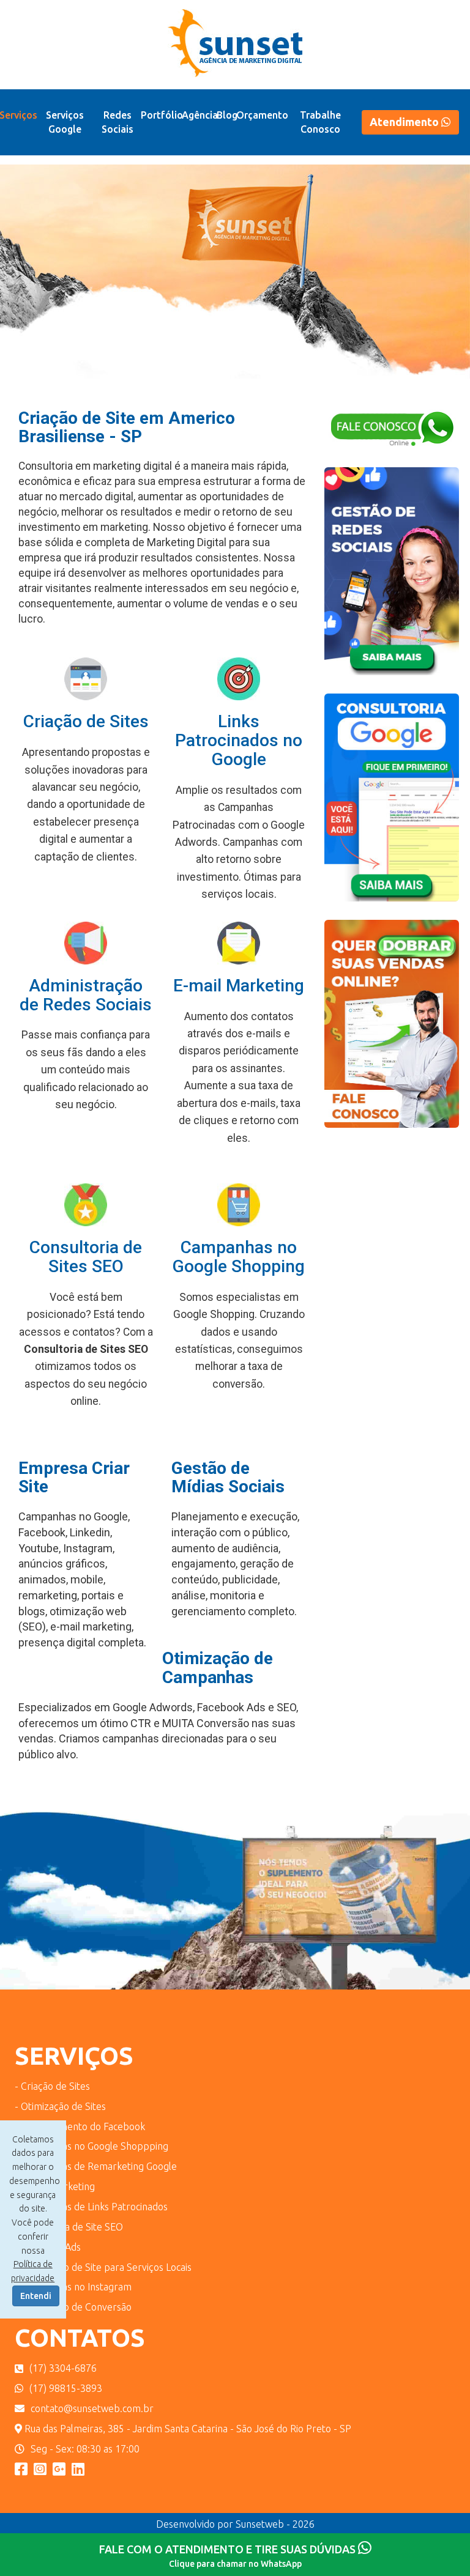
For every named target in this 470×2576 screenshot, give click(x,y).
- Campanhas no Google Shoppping (91, 2146)
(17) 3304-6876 (63, 2368)
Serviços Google (65, 122)
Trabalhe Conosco (320, 122)
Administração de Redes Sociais (86, 995)
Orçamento (262, 115)
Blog (227, 115)
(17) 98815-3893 (66, 2388)
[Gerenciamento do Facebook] (392, 579)
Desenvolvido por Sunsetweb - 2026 (235, 2524)
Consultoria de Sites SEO (86, 1257)
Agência (200, 115)
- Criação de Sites (52, 2086)
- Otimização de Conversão (73, 2307)
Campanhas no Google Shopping (239, 1257)
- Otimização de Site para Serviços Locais (103, 2267)
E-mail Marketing (239, 986)
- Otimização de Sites (60, 2106)
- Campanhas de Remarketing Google (96, 2166)
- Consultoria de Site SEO (69, 2227)
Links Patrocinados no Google (239, 740)
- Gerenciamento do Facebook (80, 2126)
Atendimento (405, 122)
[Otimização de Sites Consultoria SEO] (392, 806)
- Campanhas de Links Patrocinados (91, 2207)
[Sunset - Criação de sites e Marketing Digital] (59, 2469)
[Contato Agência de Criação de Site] (392, 438)
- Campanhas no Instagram (73, 2287)
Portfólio (162, 115)
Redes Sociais (117, 122)
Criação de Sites (86, 721)
